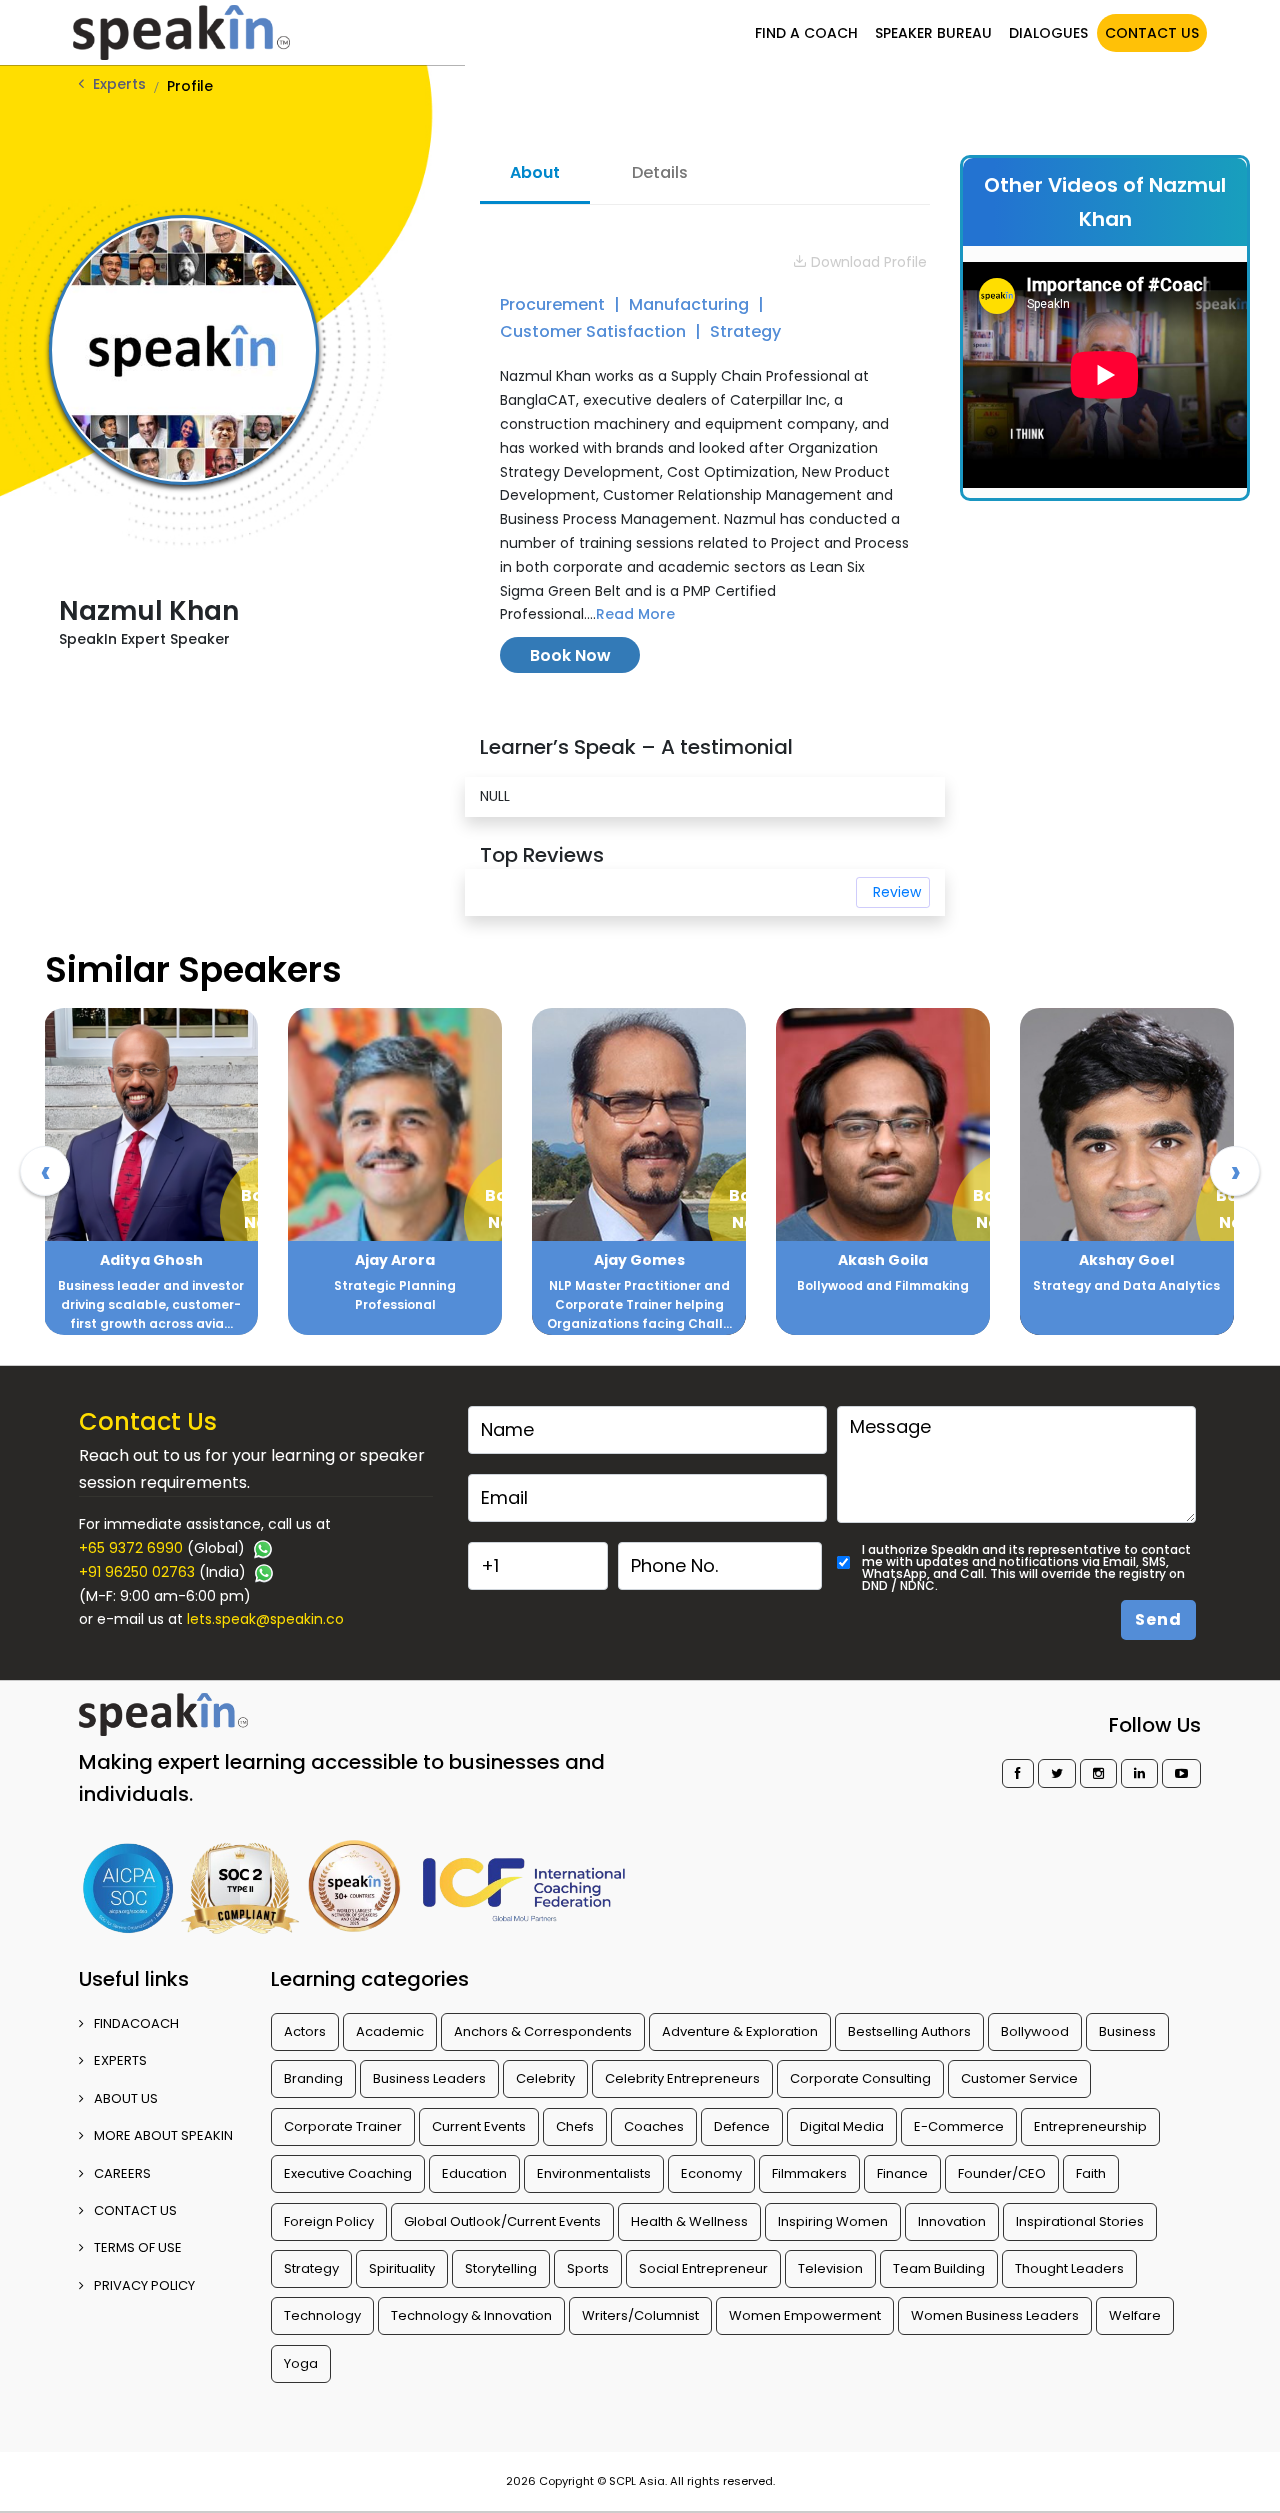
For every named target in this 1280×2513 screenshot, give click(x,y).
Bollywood (1035, 2031)
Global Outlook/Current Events (502, 2221)
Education (474, 2173)
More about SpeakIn (163, 2135)
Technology (322, 2315)
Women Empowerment (805, 2315)
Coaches (654, 2126)
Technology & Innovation (471, 2315)
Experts (119, 84)
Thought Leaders (1069, 2268)
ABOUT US (126, 2098)
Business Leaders (429, 2078)
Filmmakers (809, 2173)
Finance (902, 2173)
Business (1127, 2031)
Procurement (554, 304)
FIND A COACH (806, 33)
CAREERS (122, 2173)
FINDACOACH (136, 2023)
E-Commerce (959, 2126)
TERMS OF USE (138, 2247)
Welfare (1135, 2315)
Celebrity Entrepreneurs (682, 2078)
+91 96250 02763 (137, 1572)
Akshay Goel (1126, 1260)
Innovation (952, 2221)
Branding (313, 2078)
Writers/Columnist (640, 2315)
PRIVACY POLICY (144, 2285)
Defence (742, 2126)
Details (660, 172)
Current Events (479, 2126)
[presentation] (45, 1171)
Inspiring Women (833, 2221)
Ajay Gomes (639, 1260)
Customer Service (1019, 2078)
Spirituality (402, 2268)
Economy (711, 2173)
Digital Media (842, 2126)
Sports (588, 2268)
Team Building (939, 2268)
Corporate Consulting (860, 2078)
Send (1158, 1619)
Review (897, 892)
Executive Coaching (348, 2173)
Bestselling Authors (909, 2031)
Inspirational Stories (1080, 2221)
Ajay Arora (395, 1260)
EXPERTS (120, 2060)
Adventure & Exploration (740, 2031)
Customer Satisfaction (595, 331)
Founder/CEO (1002, 2173)
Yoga (301, 2363)
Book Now (570, 655)
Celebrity (545, 2078)
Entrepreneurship (1090, 2126)
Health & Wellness (689, 2221)
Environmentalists (594, 2173)
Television (830, 2268)
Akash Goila (883, 1260)
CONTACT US (1152, 33)
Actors (305, 2031)
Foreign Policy (329, 2221)
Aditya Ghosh (151, 1260)
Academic (390, 2031)
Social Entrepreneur (703, 2268)
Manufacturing (691, 304)
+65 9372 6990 (131, 1548)
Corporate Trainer (343, 2126)
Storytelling (501, 2268)
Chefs (575, 2126)
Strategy (745, 331)
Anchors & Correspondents (543, 2031)
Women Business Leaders (995, 2315)
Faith (1091, 2173)
